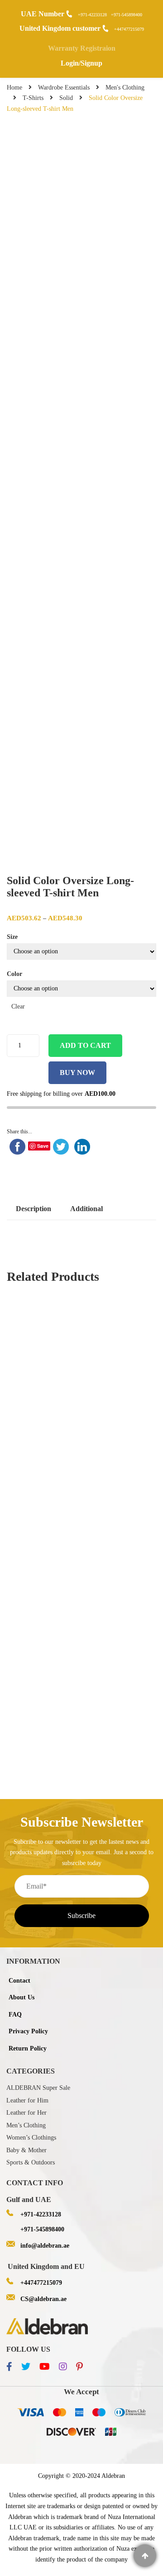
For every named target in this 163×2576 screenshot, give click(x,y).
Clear (18, 1006)
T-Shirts (33, 98)
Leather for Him (27, 2100)
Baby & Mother (26, 2150)
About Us (22, 1997)
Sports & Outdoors (31, 2162)
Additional (86, 1209)
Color (14, 974)
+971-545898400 (127, 15)
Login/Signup (81, 63)
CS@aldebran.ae (43, 2299)
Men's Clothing (125, 88)
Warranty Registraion (82, 48)
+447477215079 (129, 29)
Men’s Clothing (26, 2125)
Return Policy (28, 2048)
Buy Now (77, 1073)
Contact (19, 1981)
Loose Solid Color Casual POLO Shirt (81, 1457)
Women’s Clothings (31, 2138)
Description (34, 1209)
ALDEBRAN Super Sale (38, 2088)
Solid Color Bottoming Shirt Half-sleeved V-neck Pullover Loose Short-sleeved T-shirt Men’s (81, 1697)
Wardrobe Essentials (64, 88)
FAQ (15, 2015)
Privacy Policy (28, 2031)
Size (12, 937)
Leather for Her (26, 2113)
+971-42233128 (92, 15)
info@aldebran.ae (45, 2246)
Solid (66, 98)
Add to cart (85, 1045)
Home (14, 88)
